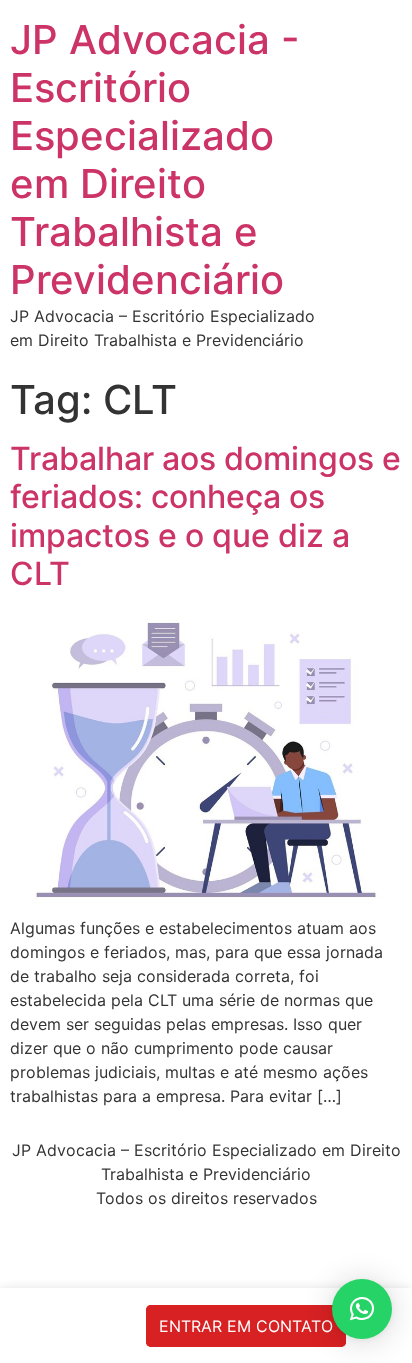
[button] (362, 1309)
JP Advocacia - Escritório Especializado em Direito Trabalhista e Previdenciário (155, 159)
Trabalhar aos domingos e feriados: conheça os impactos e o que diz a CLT (205, 516)
